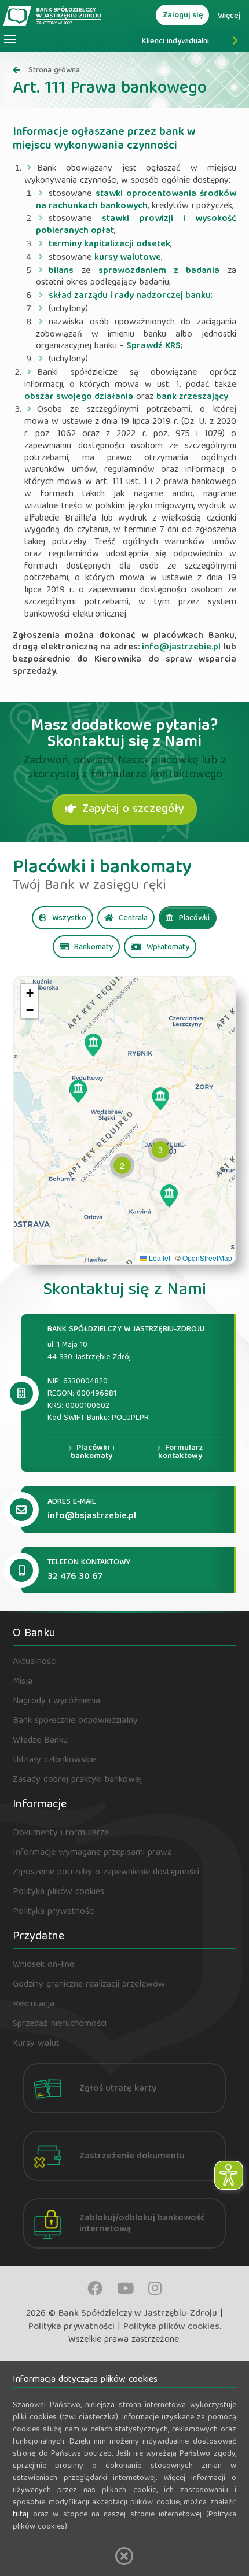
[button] (93, 1045)
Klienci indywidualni (175, 42)
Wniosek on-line (43, 1965)
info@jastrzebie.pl (181, 648)
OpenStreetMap (207, 1258)
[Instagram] (155, 2288)
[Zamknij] (124, 2556)
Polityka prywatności (54, 1912)
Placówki (193, 918)
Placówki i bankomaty (93, 1452)
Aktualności (35, 1662)
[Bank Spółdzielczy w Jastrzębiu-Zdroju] (53, 15)
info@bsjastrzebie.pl (92, 1516)
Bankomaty (92, 947)
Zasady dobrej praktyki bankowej (77, 1780)
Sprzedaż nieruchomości (60, 2024)
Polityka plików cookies (58, 1892)
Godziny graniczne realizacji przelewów (89, 1985)
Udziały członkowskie (54, 1761)
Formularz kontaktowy (181, 1452)
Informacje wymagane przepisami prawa (92, 1853)
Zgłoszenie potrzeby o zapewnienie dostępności (106, 1873)
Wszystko (68, 918)
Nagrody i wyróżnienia (56, 1702)
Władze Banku (40, 1741)
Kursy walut (36, 2044)
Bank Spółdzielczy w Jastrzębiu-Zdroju (138, 2314)
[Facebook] (95, 2288)
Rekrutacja (34, 2005)
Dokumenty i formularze (61, 1833)
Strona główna (54, 71)
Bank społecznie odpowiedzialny (75, 1721)
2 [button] (122, 1165)
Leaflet (159, 1258)
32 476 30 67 (75, 1577)
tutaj (21, 2515)
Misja (23, 1682)
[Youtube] (125, 2288)
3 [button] (160, 1150)
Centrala (132, 918)
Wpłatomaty (167, 947)
